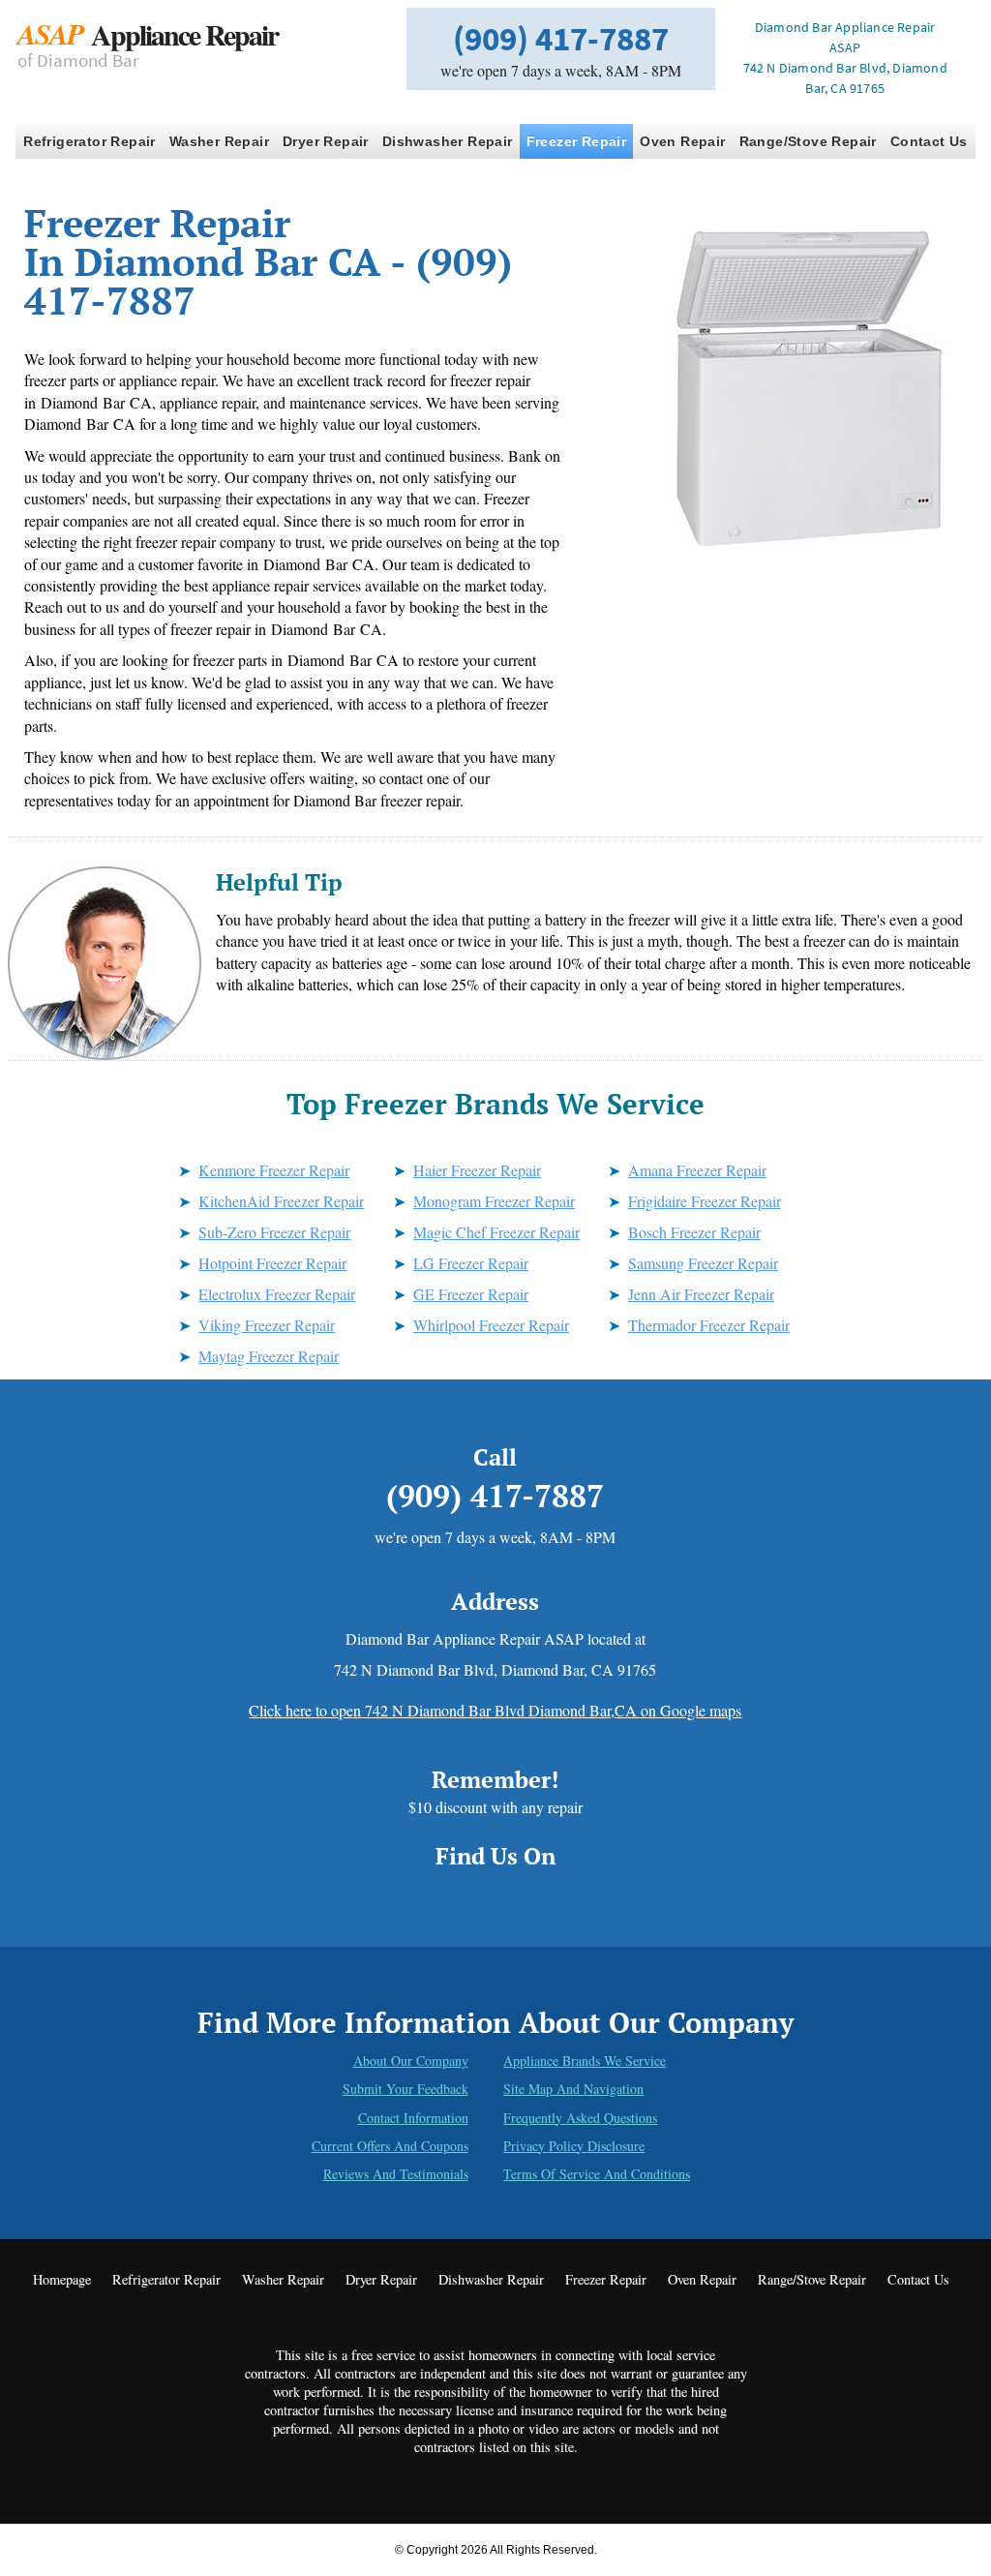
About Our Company (411, 2061)
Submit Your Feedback (405, 2089)
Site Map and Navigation (573, 2089)
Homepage (62, 2279)
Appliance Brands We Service (585, 2061)
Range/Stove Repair (808, 141)
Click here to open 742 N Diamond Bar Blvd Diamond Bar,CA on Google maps (495, 1710)
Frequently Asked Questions (580, 2118)
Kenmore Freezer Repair (274, 1170)
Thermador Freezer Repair (709, 1325)
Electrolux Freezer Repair (277, 1294)
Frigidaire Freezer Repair (705, 1201)
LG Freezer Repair (471, 1263)
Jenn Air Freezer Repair (701, 1294)
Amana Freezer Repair (697, 1170)
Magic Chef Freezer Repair (496, 1232)
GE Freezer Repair (471, 1294)
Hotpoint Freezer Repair (272, 1263)
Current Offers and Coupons (390, 2146)
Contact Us (929, 141)
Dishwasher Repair (448, 141)
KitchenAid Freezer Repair (281, 1201)
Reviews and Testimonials (396, 2174)
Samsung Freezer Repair (703, 1263)
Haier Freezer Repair (477, 1170)
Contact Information (413, 2118)
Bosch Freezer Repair (694, 1232)
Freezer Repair (577, 141)
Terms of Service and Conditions (597, 2174)
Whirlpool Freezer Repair (491, 1325)
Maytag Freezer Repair (269, 1356)
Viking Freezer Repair (267, 1325)
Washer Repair (219, 141)
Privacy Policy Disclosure (574, 2146)
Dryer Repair (326, 141)
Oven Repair (682, 141)
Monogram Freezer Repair (494, 1201)
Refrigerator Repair (90, 141)
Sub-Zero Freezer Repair (274, 1232)
